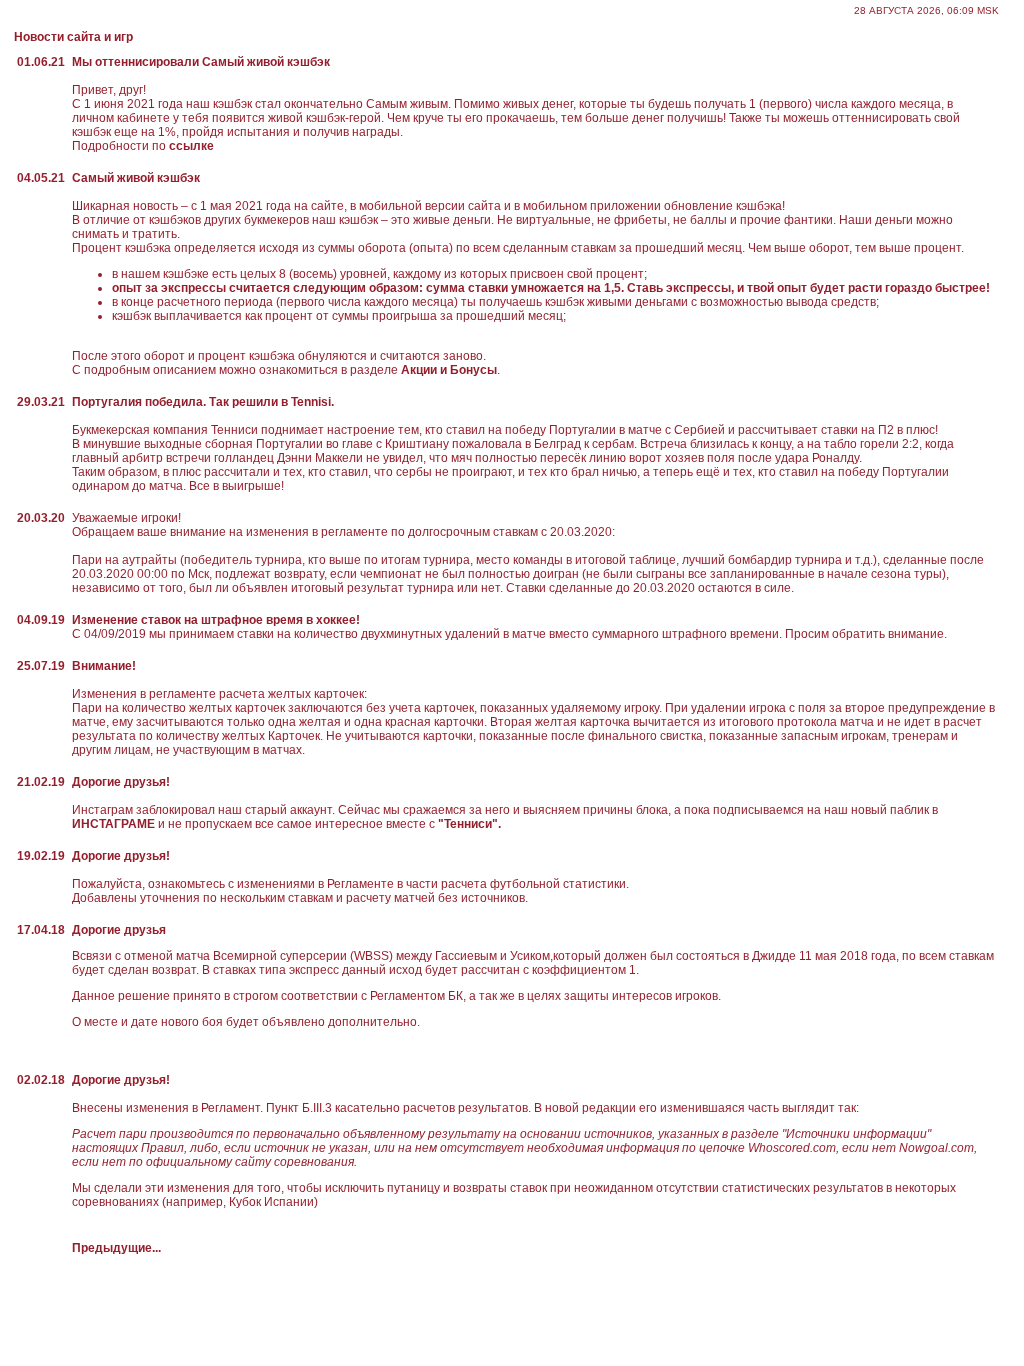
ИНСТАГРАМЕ (115, 824)
